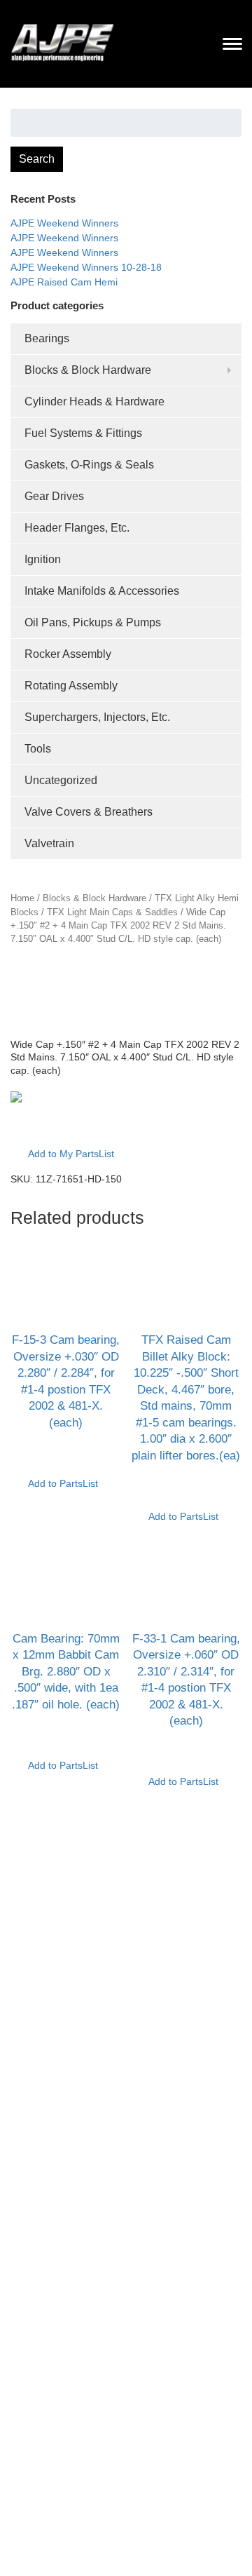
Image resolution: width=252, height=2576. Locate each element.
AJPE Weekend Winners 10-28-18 (86, 267)
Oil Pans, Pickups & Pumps (93, 622)
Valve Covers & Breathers (89, 812)
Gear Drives (54, 496)
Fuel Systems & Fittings (83, 433)
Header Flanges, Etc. (77, 528)
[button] (62, 1126)
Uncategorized (61, 780)
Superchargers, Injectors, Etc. (97, 717)
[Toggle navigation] (232, 43)
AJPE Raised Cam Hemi (64, 282)
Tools (38, 749)
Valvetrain (49, 843)
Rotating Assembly (71, 686)
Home (22, 898)
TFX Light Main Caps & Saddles (112, 912)
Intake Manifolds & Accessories (102, 591)
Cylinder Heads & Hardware (94, 402)
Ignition (43, 559)
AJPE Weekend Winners (64, 223)
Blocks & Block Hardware (88, 370)
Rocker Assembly (68, 654)
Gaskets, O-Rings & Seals (89, 465)
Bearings (47, 338)
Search (37, 159)
